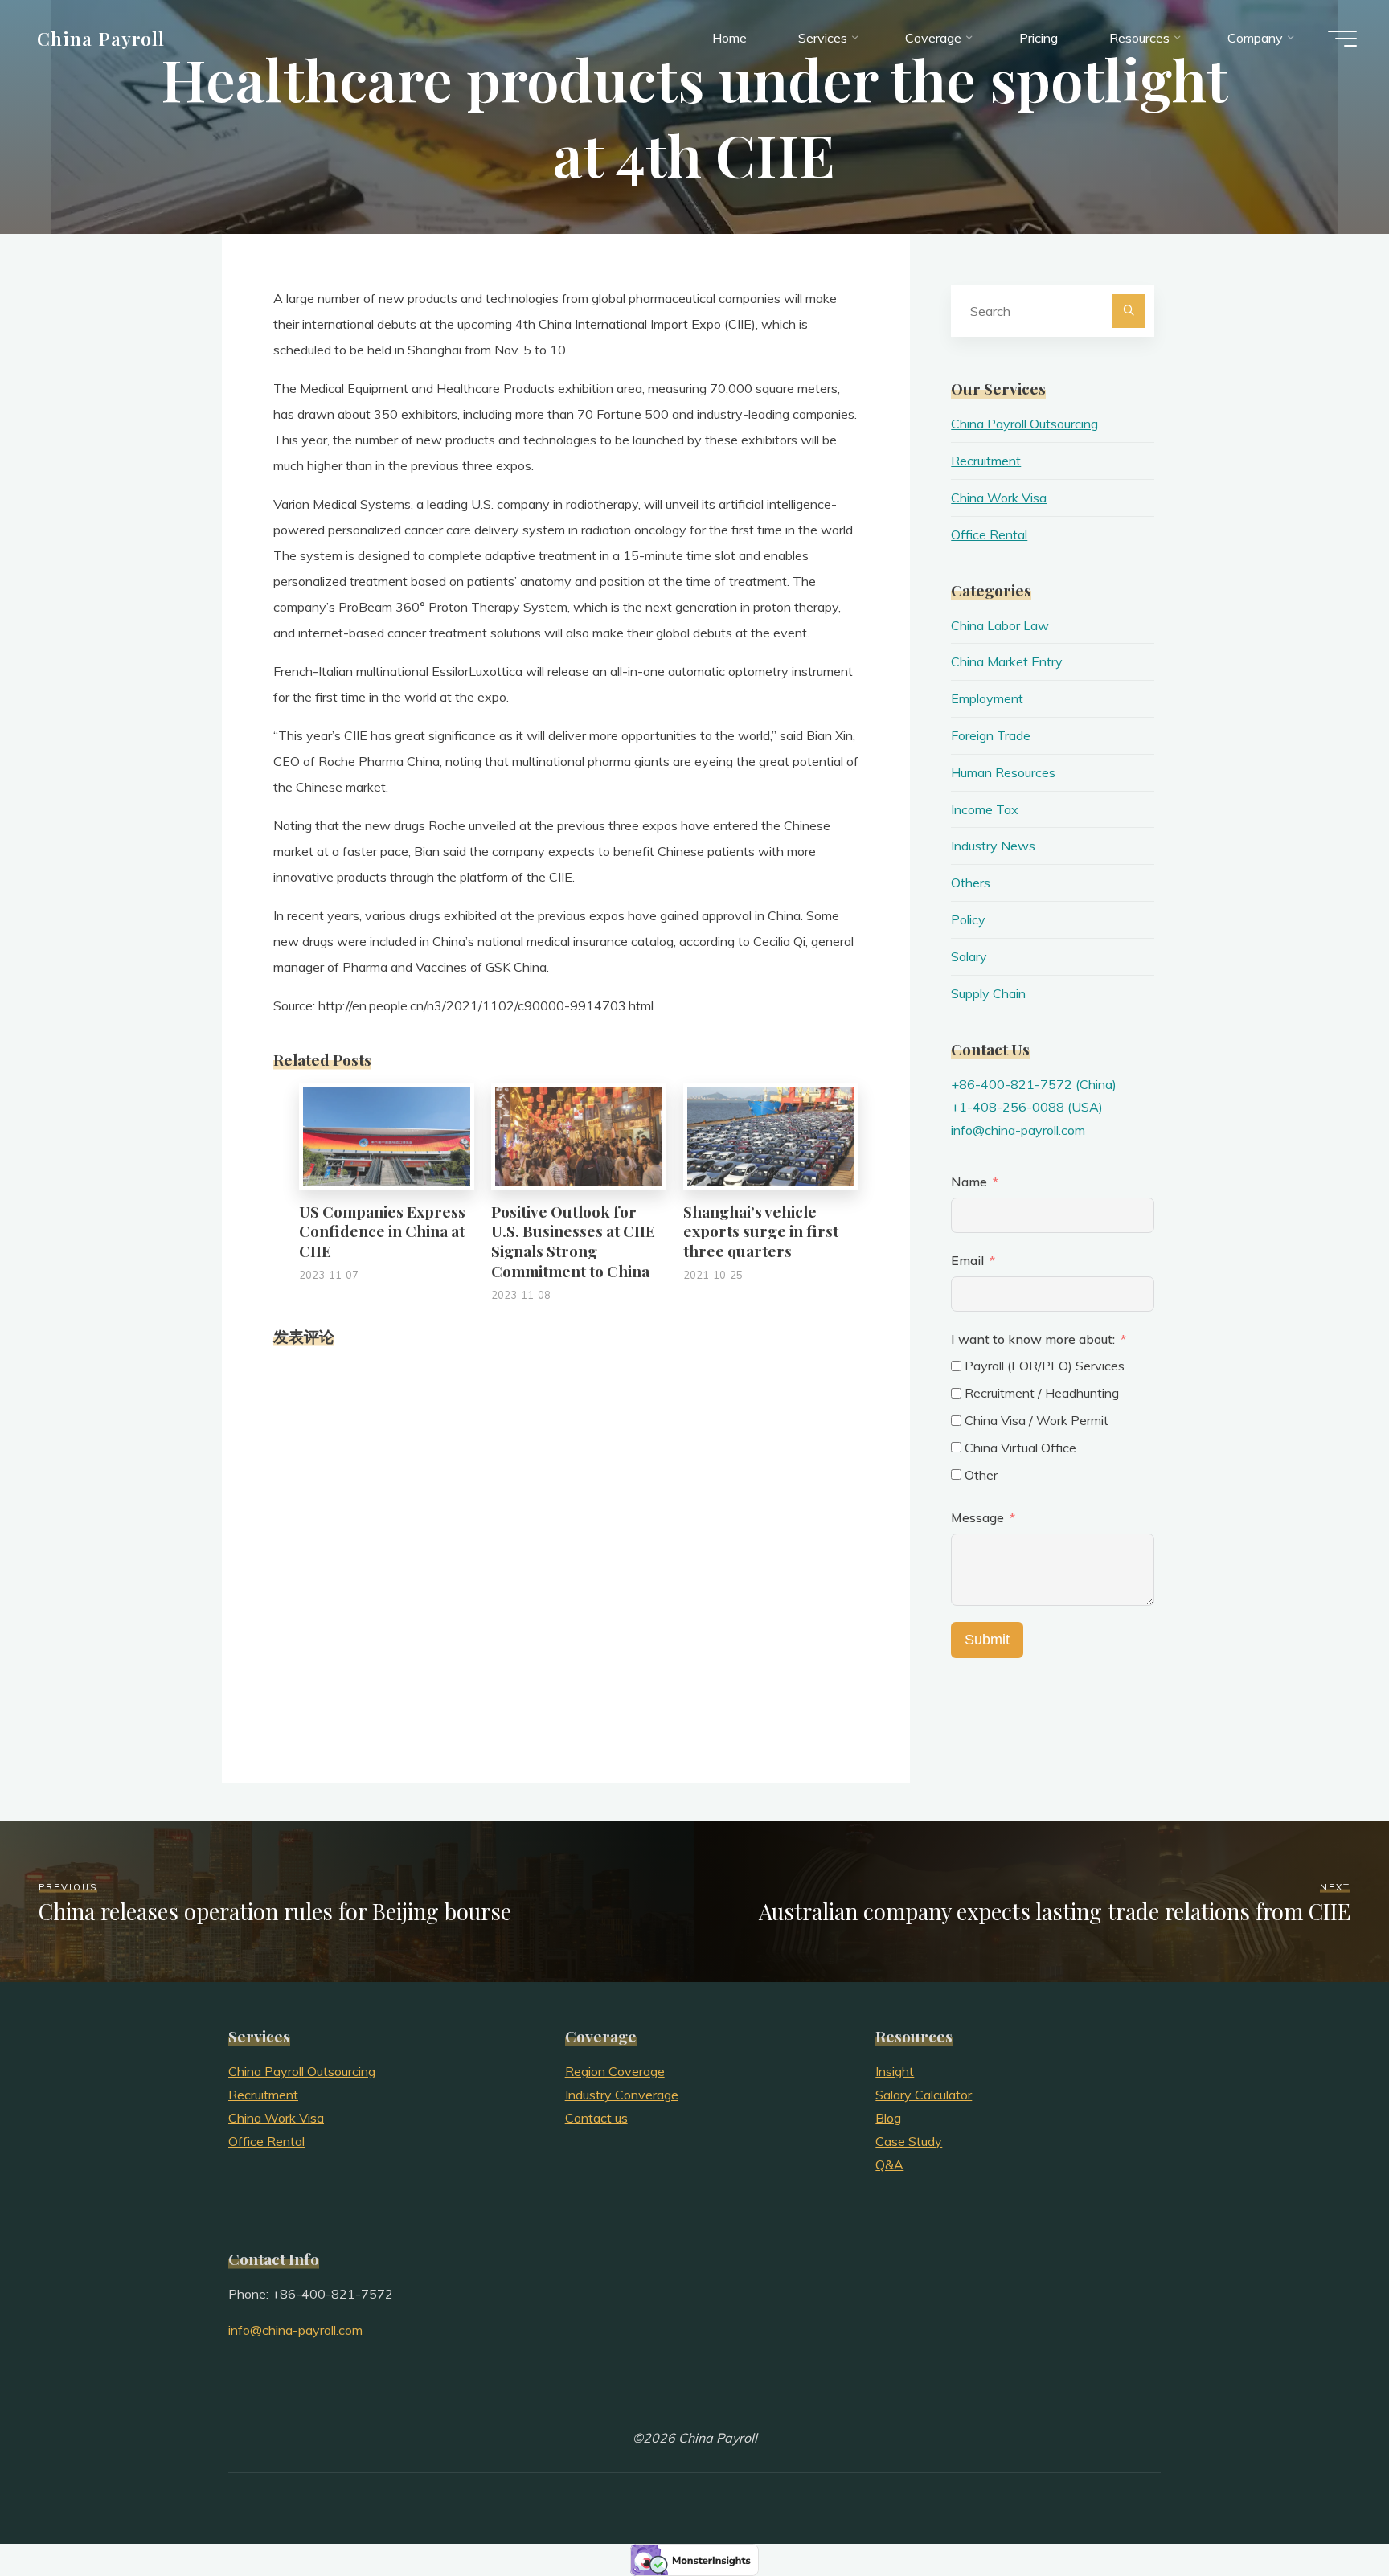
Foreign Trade (991, 735)
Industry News (993, 846)
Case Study (909, 2141)
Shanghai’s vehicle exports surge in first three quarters (761, 1231)
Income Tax (985, 809)
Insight (895, 2071)
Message (977, 1517)
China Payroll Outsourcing (1024, 424)
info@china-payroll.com (1018, 1130)
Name (969, 1182)
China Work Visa (999, 498)
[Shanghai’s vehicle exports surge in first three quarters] (771, 1135)
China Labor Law (1000, 625)
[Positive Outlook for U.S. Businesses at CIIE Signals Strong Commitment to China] (579, 1135)
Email (967, 1260)
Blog (888, 2118)
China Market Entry (1007, 661)
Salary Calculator (924, 2095)
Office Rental (989, 534)
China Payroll (101, 38)
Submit (987, 1640)
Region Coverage (615, 2071)
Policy (968, 919)
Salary (969, 956)
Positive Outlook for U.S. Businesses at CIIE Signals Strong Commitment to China (573, 1241)
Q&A (889, 2164)
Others (971, 883)
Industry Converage (622, 2095)
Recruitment (986, 461)
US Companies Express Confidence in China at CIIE (382, 1231)
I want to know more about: (1035, 1339)
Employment (987, 698)
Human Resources (1003, 772)
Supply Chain (988, 993)
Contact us (596, 2118)
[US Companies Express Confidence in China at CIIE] (387, 1135)
